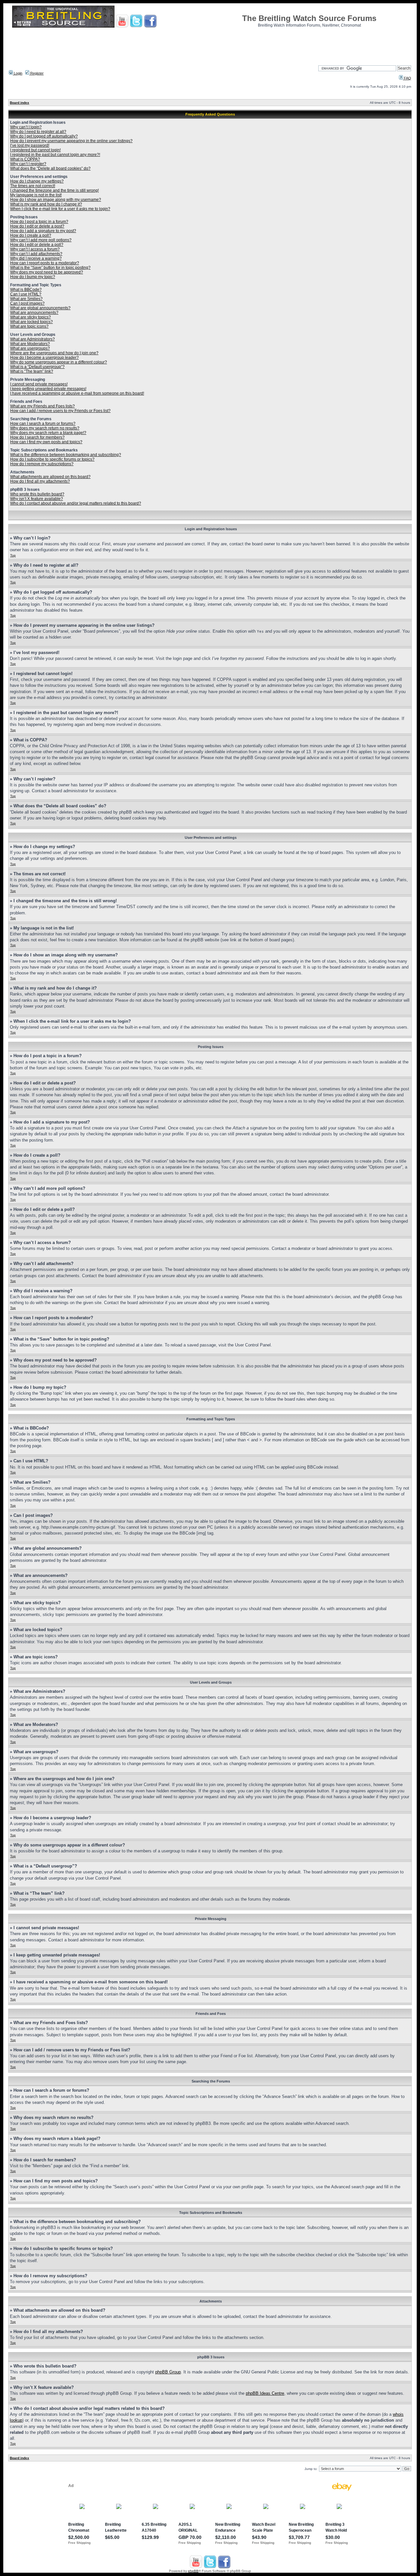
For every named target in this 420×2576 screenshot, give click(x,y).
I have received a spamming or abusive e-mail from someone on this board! (77, 393)
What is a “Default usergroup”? (37, 367)
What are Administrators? (32, 339)
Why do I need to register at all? (38, 132)
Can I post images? (27, 303)
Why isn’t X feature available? (37, 499)
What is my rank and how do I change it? (46, 204)
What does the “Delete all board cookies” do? (50, 168)
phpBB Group (168, 2372)
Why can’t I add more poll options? (41, 240)
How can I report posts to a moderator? (45, 263)
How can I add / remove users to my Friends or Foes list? (60, 411)
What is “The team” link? (32, 371)
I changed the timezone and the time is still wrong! (54, 190)
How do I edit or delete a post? (37, 226)
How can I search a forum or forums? (43, 424)
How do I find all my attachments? (40, 481)
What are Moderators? (30, 344)
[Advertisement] (210, 44)
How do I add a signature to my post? (43, 231)
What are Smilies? (26, 299)
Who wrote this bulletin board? (37, 494)
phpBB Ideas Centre (265, 2393)
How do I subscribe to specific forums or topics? (52, 459)
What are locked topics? (31, 322)
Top (13, 555)
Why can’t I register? (28, 164)
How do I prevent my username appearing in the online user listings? (71, 141)
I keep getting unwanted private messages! (48, 389)
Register (36, 73)
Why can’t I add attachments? (36, 254)
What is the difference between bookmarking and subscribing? (66, 455)
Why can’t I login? (26, 127)
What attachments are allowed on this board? (50, 477)
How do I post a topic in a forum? (39, 222)
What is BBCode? (26, 290)
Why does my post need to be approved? (47, 272)
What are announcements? (34, 313)
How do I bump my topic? (33, 277)
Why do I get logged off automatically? (44, 136)
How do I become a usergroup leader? (44, 358)
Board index (20, 103)
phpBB (193, 2571)
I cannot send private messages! (39, 384)
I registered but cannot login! (35, 150)
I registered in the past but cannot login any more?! (55, 155)
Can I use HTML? (26, 294)
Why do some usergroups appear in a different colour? (59, 362)
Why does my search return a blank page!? (48, 433)
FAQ (407, 78)
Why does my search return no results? (45, 428)
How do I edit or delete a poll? (37, 245)
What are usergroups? (30, 348)
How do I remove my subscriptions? (42, 464)
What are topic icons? (29, 326)
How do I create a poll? (31, 235)
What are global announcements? (40, 308)
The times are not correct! (33, 186)
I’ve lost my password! (30, 145)
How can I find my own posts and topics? (46, 442)
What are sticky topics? (31, 317)
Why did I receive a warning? (36, 258)
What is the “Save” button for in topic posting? (50, 268)
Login (18, 73)
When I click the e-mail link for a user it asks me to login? (60, 209)
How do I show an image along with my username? (56, 200)
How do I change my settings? (37, 181)
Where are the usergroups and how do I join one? (54, 353)
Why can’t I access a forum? (35, 249)
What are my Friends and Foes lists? (42, 406)
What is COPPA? (25, 159)
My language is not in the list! (36, 195)
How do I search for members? (37, 437)
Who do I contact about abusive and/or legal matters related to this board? (76, 503)
